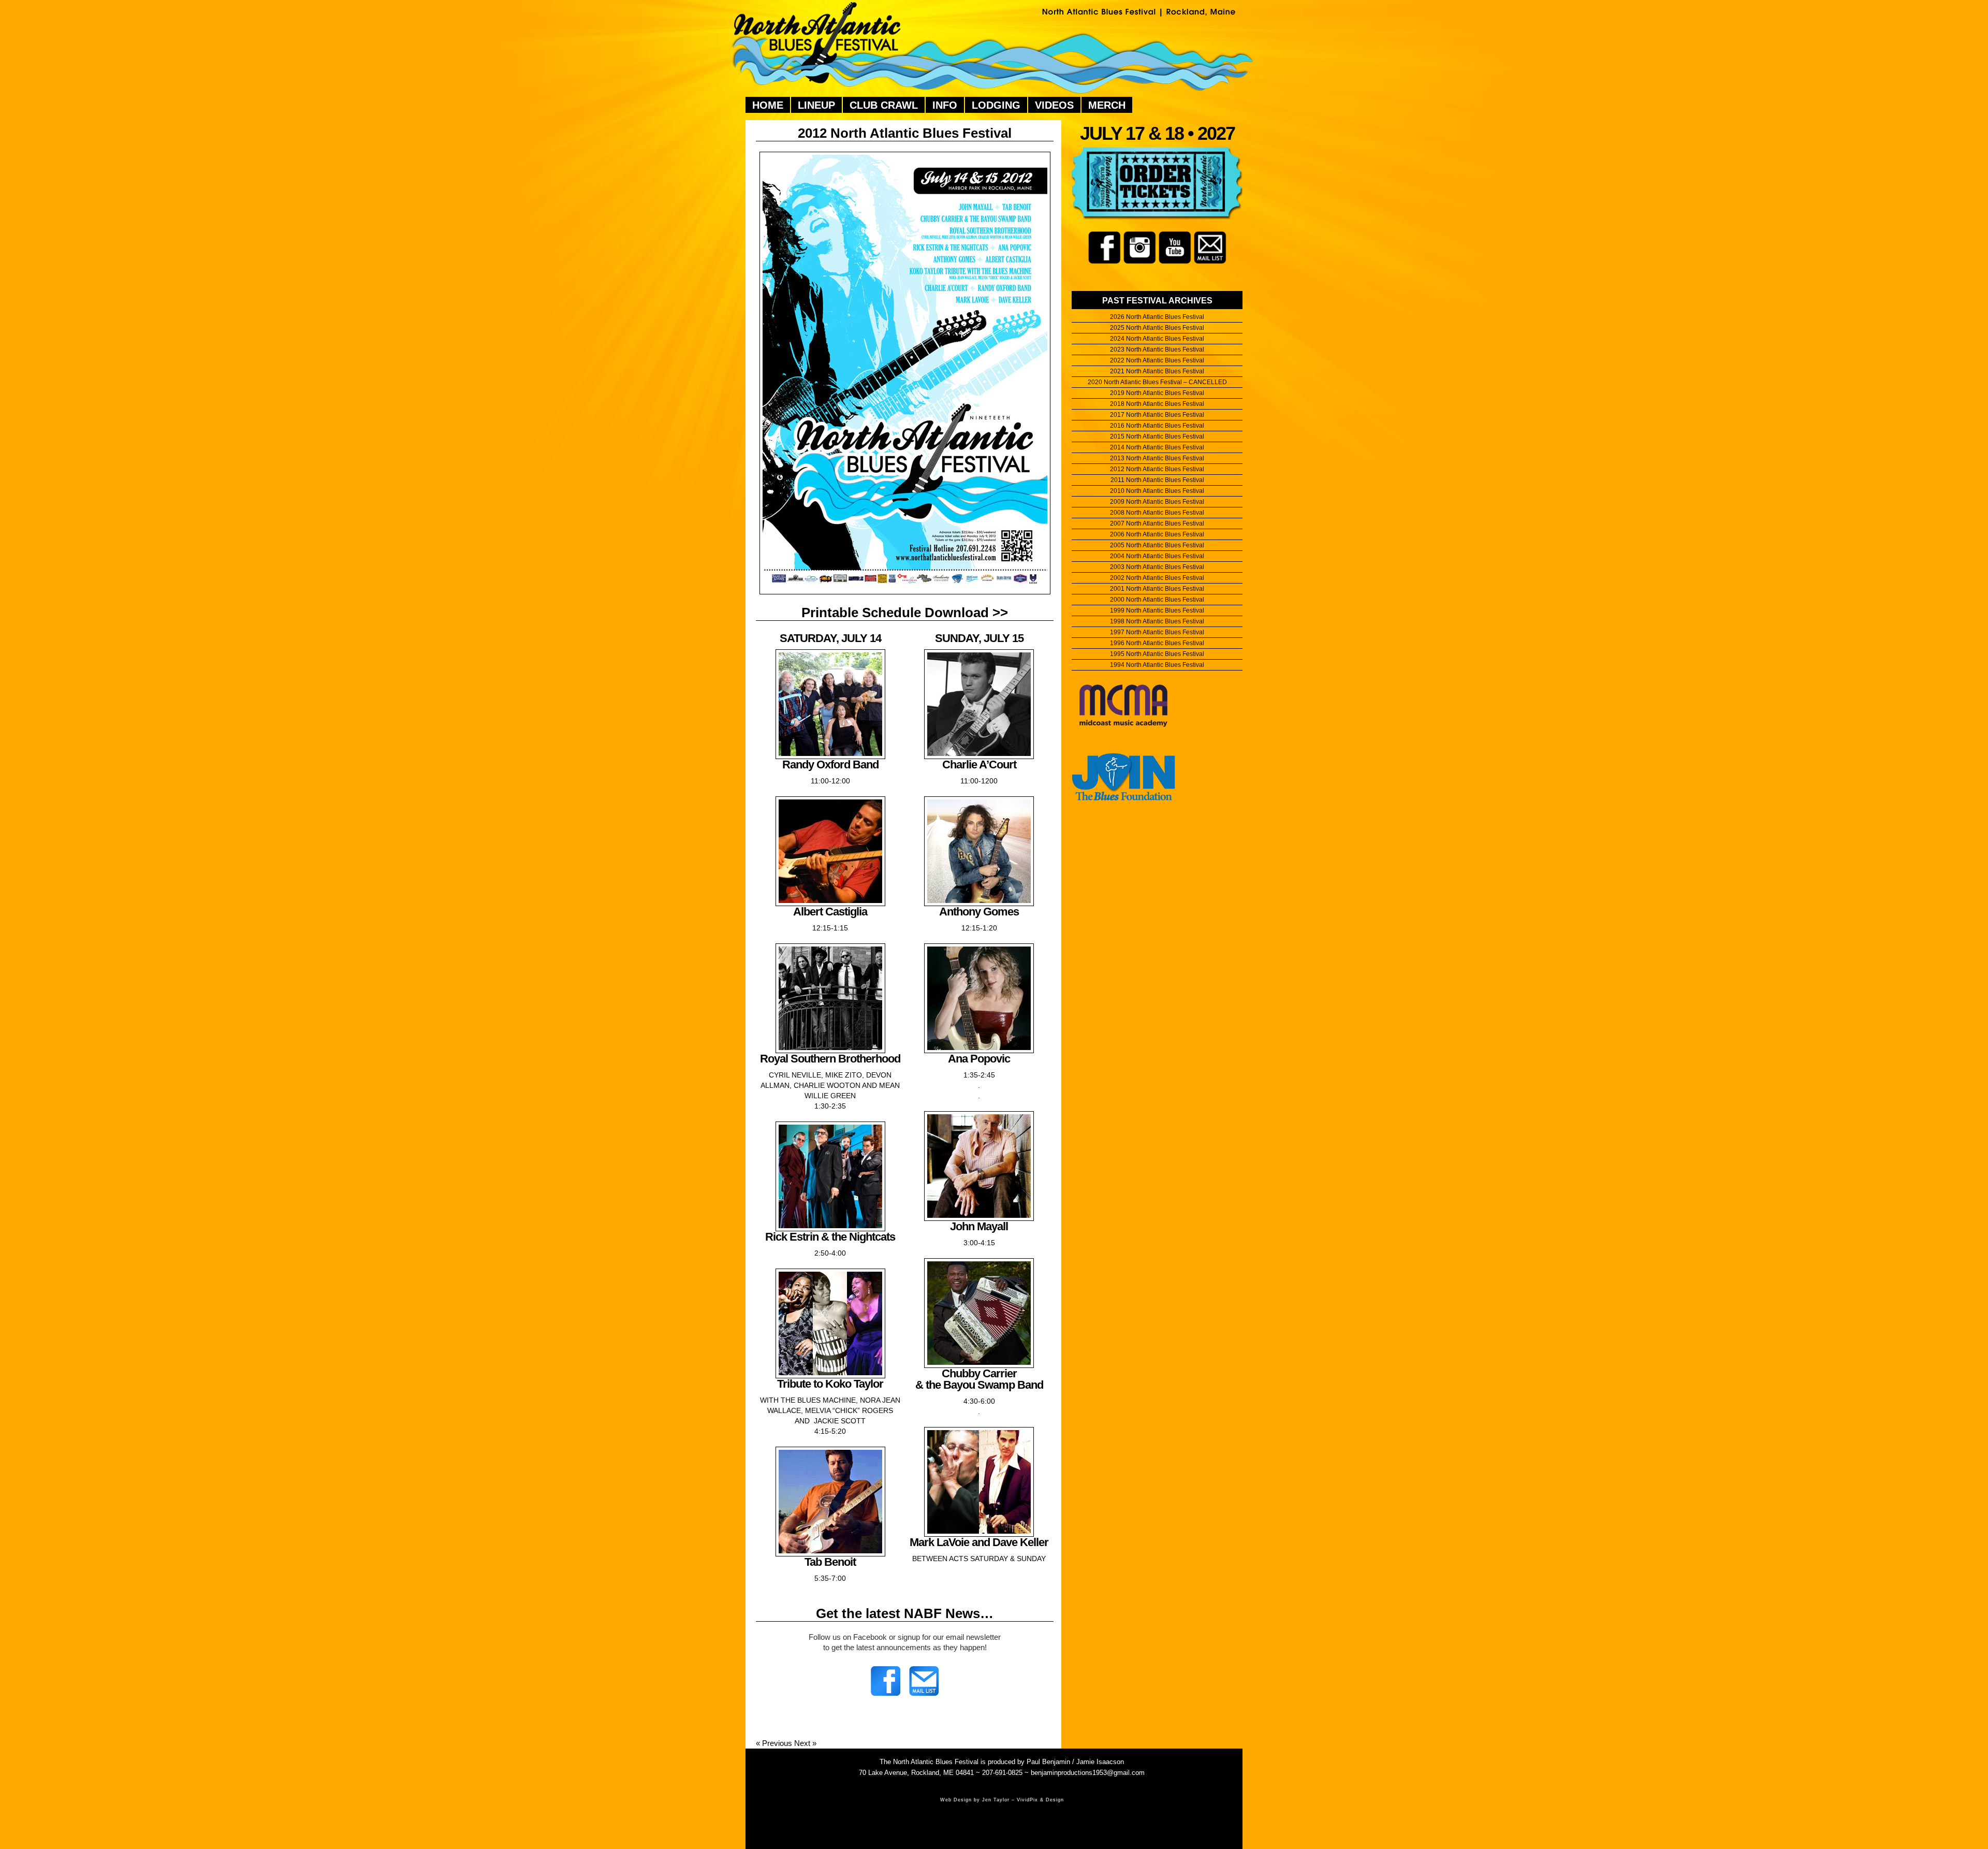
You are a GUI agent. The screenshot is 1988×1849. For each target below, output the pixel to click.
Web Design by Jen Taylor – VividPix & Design (1002, 1800)
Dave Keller (1020, 1542)
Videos (1054, 105)
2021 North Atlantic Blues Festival (1157, 371)
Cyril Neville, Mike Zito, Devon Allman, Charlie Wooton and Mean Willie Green (830, 1085)
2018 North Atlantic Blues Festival (1157, 404)
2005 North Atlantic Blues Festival (1157, 545)
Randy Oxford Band (830, 765)
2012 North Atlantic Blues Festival (905, 133)
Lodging (996, 105)
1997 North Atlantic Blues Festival (1157, 632)
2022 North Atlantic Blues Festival (1157, 360)
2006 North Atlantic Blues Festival (1157, 534)
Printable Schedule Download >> (905, 613)
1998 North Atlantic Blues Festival (1157, 621)
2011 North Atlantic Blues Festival (1157, 480)
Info (945, 105)
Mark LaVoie (941, 1542)
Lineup (816, 105)
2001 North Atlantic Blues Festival (1157, 589)
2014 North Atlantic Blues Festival (1157, 447)
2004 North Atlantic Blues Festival (1157, 556)
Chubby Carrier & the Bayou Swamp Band (979, 1379)
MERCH (1107, 105)
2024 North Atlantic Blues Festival (1157, 339)
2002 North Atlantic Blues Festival (1157, 578)
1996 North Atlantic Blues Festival (1157, 643)
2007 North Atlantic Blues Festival (1157, 523)
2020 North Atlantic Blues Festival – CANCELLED (1157, 382)
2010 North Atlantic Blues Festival (1157, 491)
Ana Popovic (979, 1059)
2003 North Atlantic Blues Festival (1157, 567)
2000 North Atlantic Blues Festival (1157, 600)
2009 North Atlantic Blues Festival (1157, 502)
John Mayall (979, 1226)
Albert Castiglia (830, 912)
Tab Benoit (830, 1562)
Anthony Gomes (979, 912)
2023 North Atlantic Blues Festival (1157, 350)
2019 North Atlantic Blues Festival (1157, 393)
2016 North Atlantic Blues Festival (1157, 426)
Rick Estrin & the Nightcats (830, 1237)
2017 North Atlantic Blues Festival (1157, 415)
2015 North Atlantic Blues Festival (1157, 436)
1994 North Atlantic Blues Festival (1157, 665)
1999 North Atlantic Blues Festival (1157, 610)
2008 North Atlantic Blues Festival (1157, 513)
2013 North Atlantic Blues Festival (1157, 458)
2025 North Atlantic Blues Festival (1157, 328)
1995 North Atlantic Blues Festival (1157, 654)
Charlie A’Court (979, 765)
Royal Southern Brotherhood (830, 1059)
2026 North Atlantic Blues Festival (1157, 317)
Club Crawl (884, 105)
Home (768, 105)
